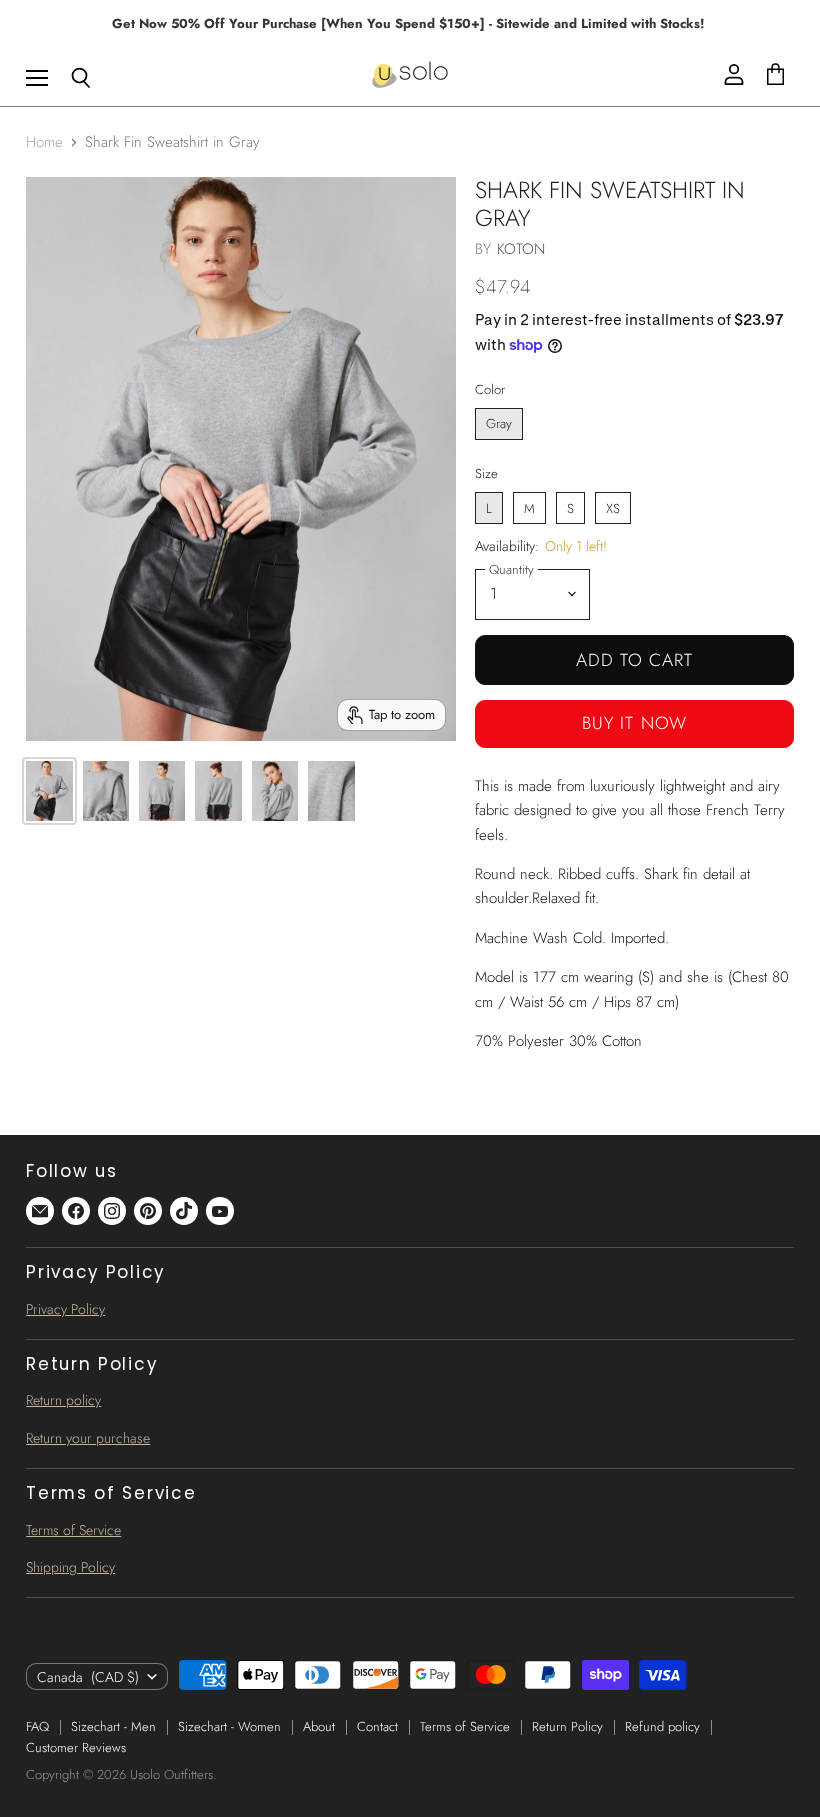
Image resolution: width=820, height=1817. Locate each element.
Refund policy (662, 1726)
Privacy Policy (65, 1309)
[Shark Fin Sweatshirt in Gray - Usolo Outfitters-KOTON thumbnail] (49, 791)
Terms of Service (73, 1530)
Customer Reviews (76, 1747)
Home (44, 142)
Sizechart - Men (113, 1726)
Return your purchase (88, 1438)
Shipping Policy (70, 1567)
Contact (377, 1726)
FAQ (37, 1726)
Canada (88, 1677)
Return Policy (567, 1726)
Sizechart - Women (229, 1726)
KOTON (521, 249)
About (319, 1726)
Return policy (63, 1400)
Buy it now (634, 723)
